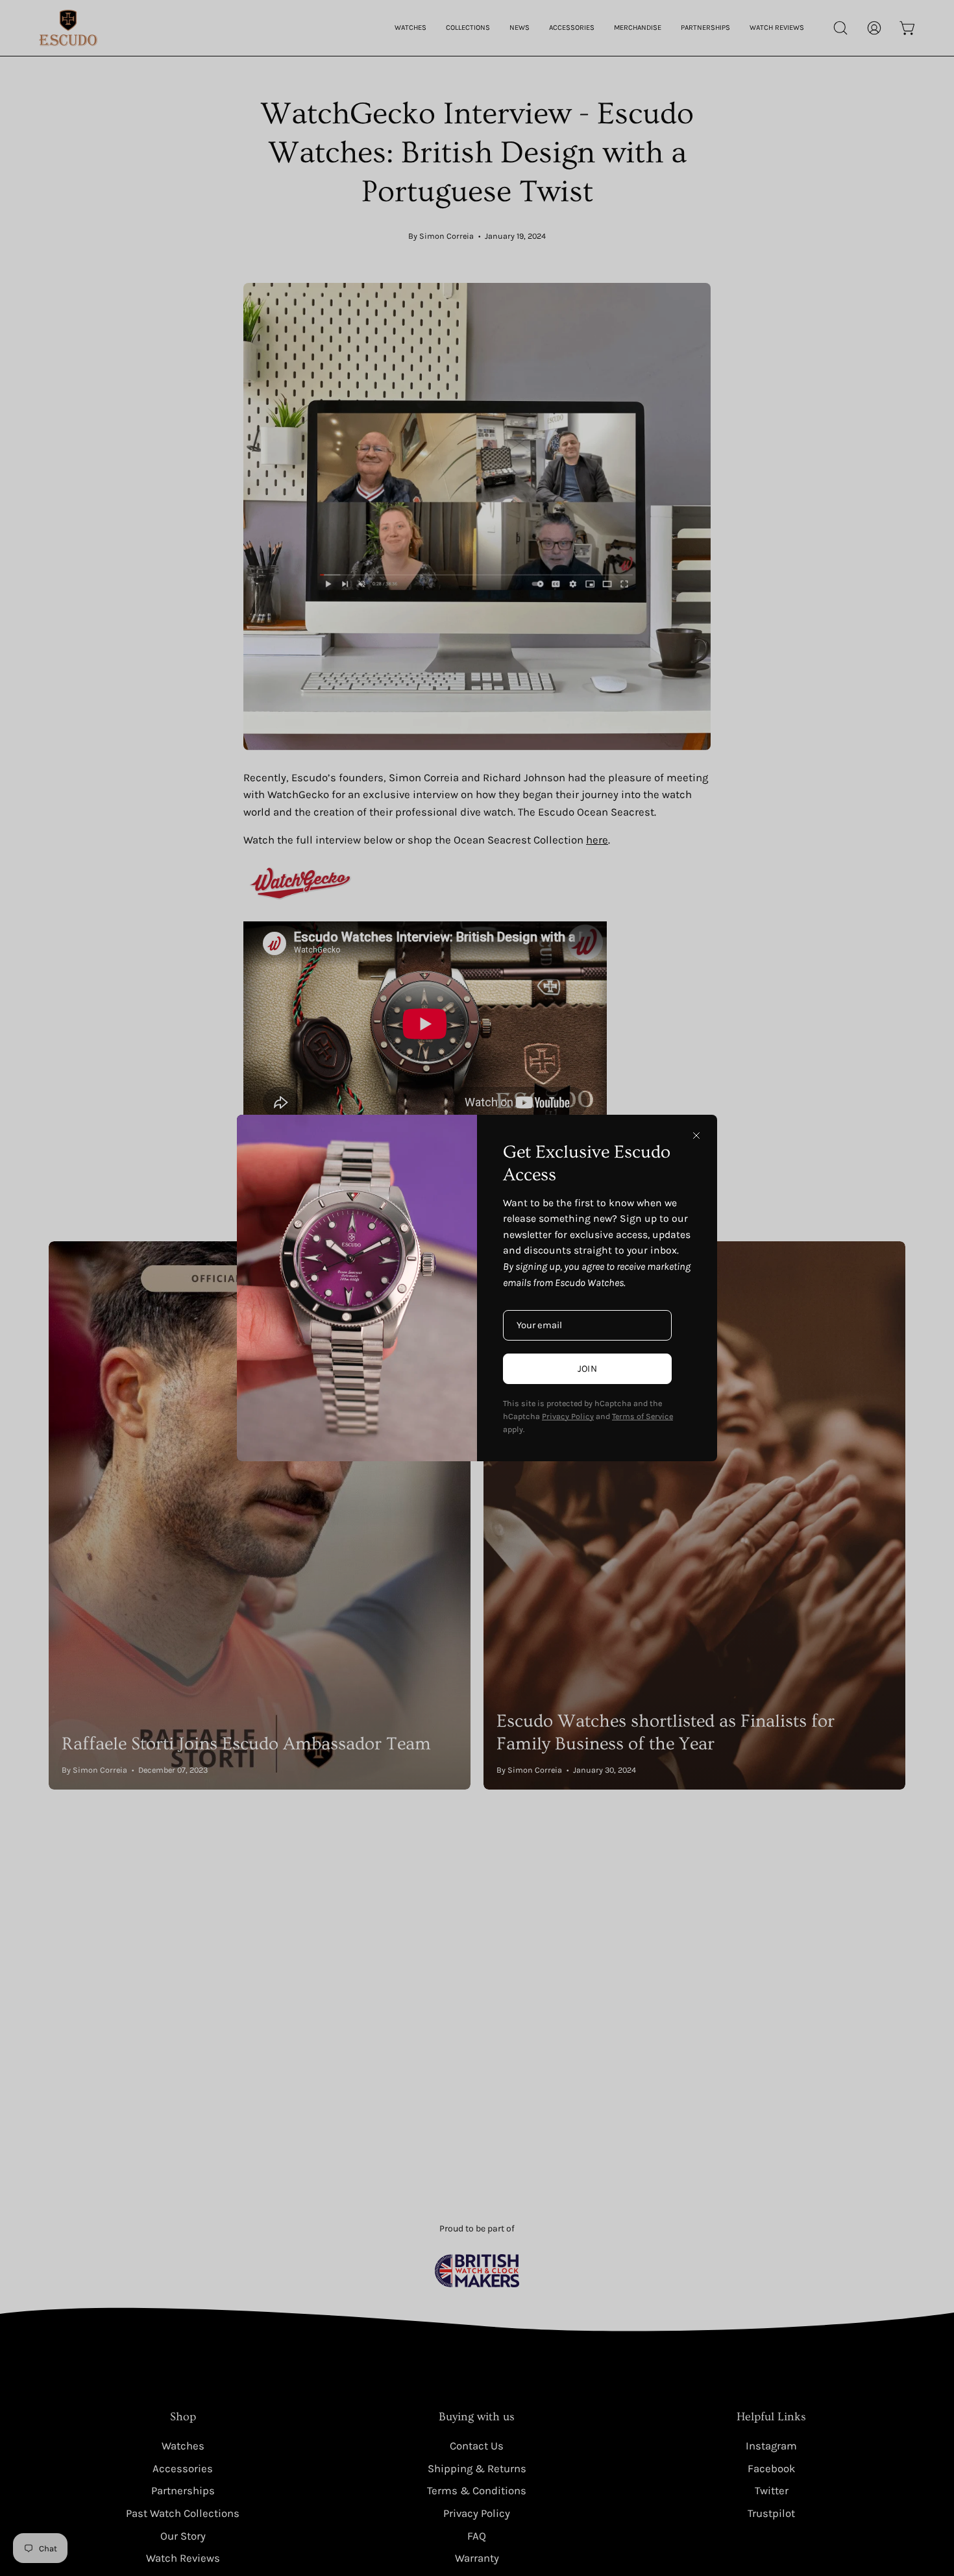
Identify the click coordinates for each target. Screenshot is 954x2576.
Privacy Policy (568, 1416)
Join (587, 1369)
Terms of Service (642, 1416)
